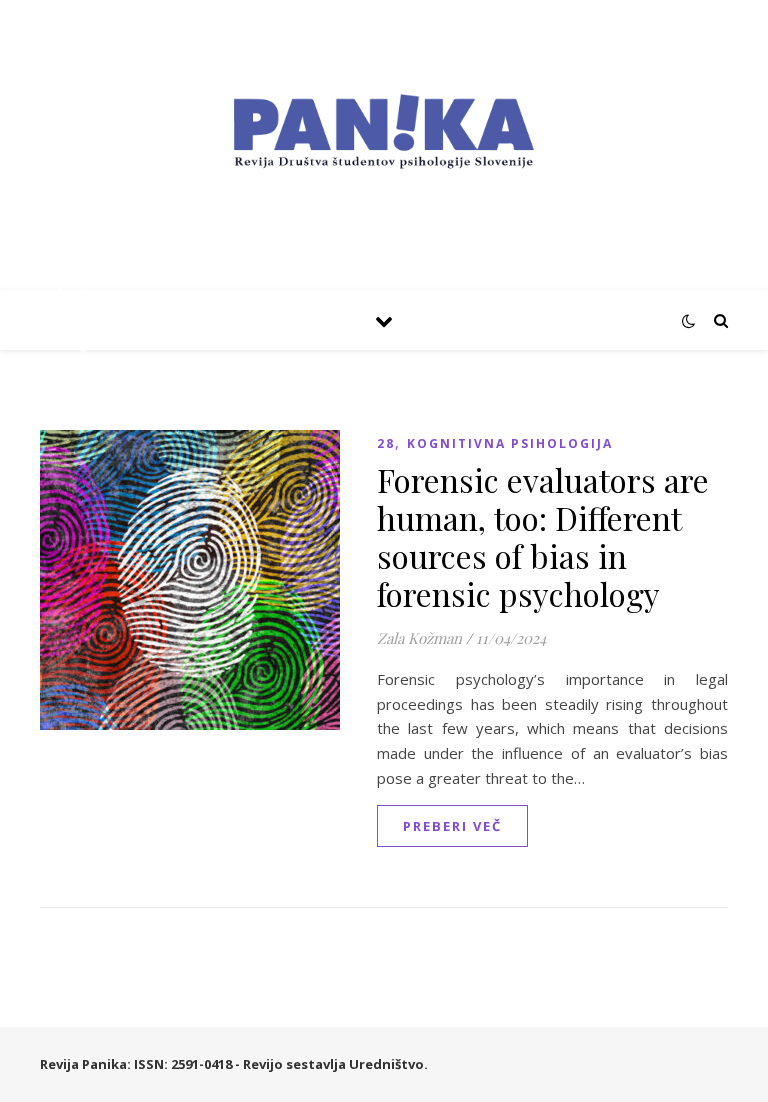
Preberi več (452, 826)
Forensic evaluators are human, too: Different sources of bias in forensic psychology (543, 536)
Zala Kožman (419, 638)
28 (386, 443)
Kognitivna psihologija (510, 443)
